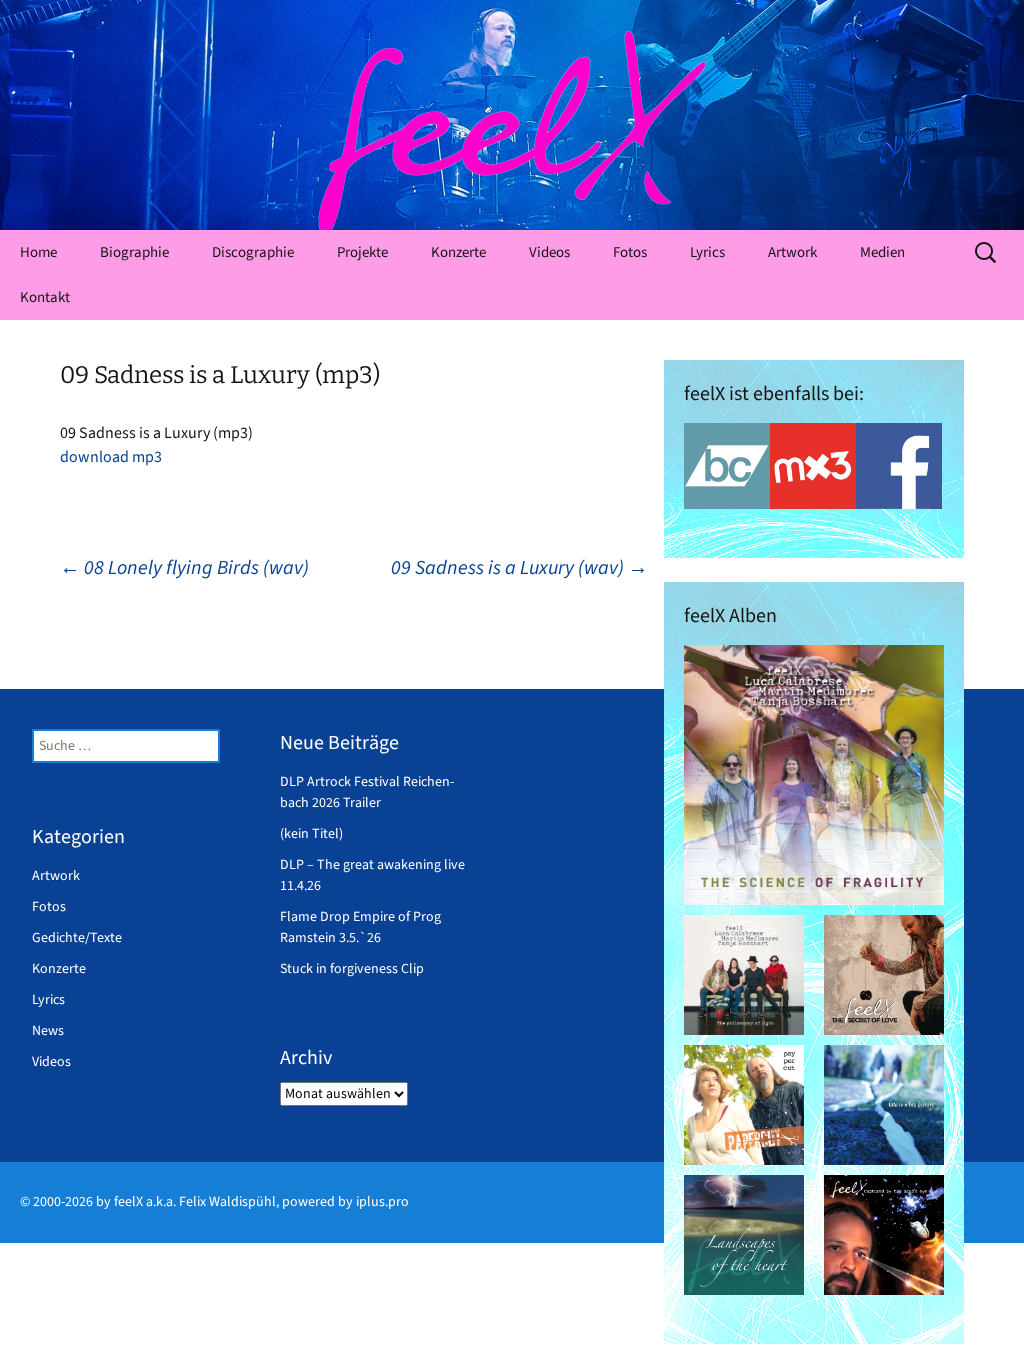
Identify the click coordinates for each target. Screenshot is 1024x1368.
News (48, 1031)
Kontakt (45, 297)
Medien (882, 252)
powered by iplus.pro (345, 1202)
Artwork (792, 252)
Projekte (362, 252)
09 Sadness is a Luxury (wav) (519, 568)
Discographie (253, 252)
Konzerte (458, 252)
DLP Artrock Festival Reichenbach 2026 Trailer (367, 792)
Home (38, 252)
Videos (549, 252)
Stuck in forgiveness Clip (352, 969)
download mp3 (111, 457)
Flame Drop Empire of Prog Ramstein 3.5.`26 (360, 927)
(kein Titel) (311, 834)
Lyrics (707, 252)
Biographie (134, 252)
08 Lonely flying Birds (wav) (184, 568)
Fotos (630, 252)
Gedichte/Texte (77, 938)
